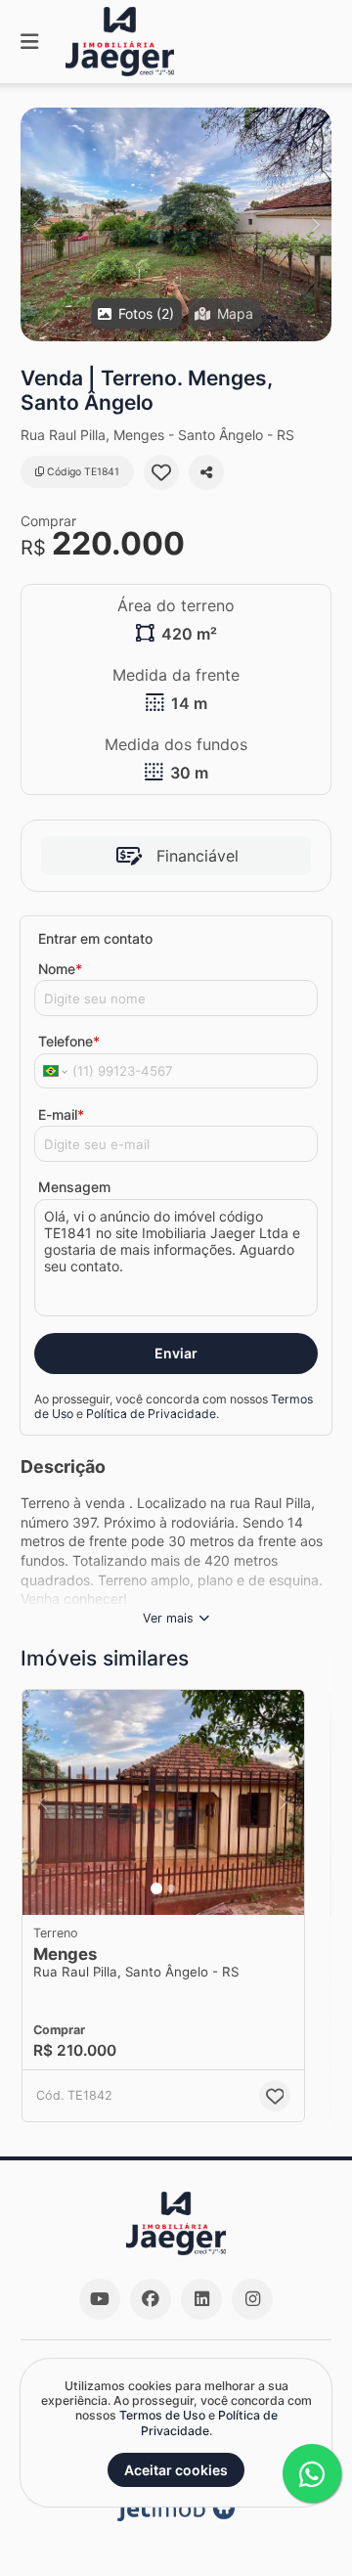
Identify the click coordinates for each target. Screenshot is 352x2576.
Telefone (69, 1041)
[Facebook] (151, 2299)
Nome (60, 969)
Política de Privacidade (151, 1414)
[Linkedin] (201, 2299)
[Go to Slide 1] (156, 1888)
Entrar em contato (95, 938)
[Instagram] (252, 2299)
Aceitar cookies (176, 2470)
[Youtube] (100, 2299)
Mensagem (74, 1187)
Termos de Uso (162, 2415)
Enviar (176, 1353)
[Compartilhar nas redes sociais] (206, 472)
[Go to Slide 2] (171, 1888)
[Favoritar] (161, 472)
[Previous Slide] (37, 224)
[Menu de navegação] (29, 42)
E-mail (61, 1114)
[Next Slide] (315, 224)
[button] (176, 224)
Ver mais (168, 1618)
